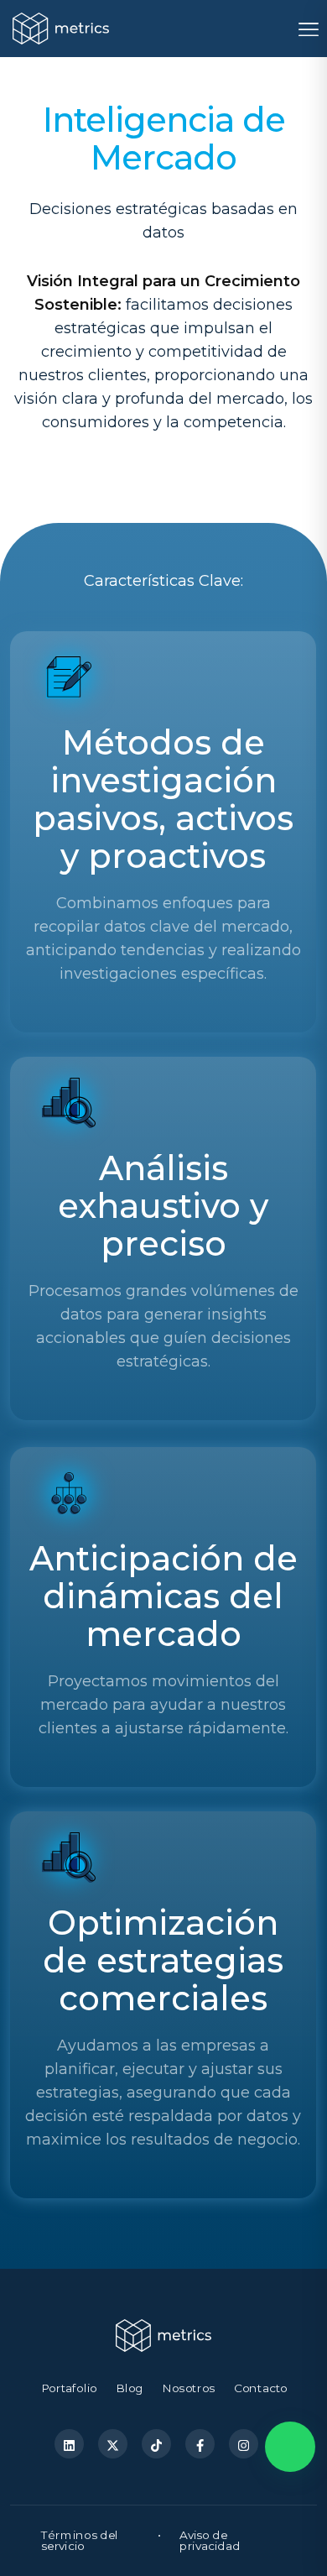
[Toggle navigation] (307, 29)
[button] (290, 2447)
